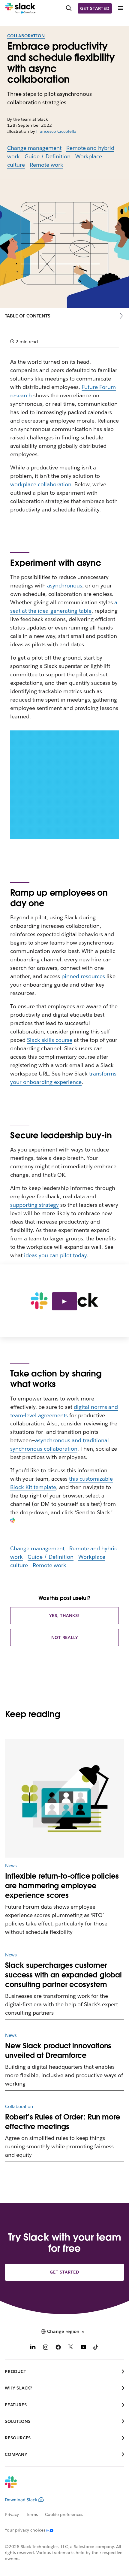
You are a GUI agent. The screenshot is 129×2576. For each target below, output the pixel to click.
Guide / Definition (48, 156)
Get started (95, 8)
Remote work (46, 165)
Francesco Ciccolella (56, 131)
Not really (65, 1637)
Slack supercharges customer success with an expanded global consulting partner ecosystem (63, 1975)
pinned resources (83, 976)
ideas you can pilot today (55, 1255)
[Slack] (20, 8)
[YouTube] (83, 2348)
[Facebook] (58, 2348)
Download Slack (21, 2500)
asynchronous (65, 586)
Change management (34, 148)
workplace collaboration (41, 484)
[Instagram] (46, 2348)
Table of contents (28, 316)
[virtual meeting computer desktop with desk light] (64, 1798)
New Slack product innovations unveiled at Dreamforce (58, 2051)
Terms (32, 2514)
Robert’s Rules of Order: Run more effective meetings (63, 2122)
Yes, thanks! (64, 1616)
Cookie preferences (64, 2514)
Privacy (12, 2514)
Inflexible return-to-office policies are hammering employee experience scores (62, 1886)
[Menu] (120, 8)
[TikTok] (96, 2348)
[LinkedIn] (33, 2348)
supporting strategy (34, 1205)
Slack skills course (50, 1040)
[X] (71, 2348)
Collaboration (26, 36)
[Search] (69, 8)
